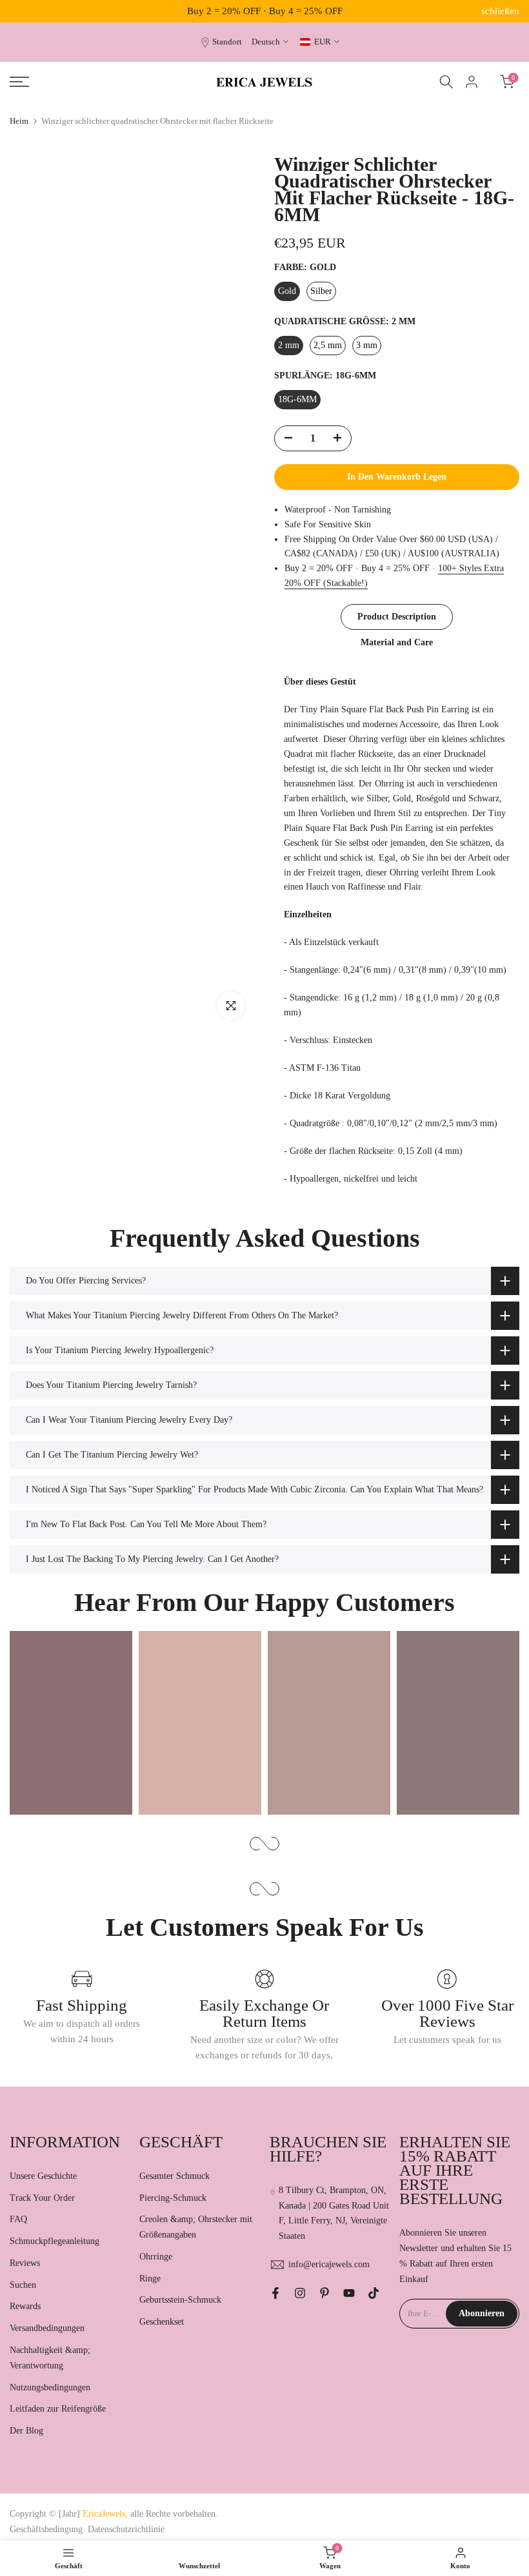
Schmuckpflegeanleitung (55, 2241)
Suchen (23, 2285)
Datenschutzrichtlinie (126, 2529)
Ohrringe (156, 2257)
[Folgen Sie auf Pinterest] (324, 2293)
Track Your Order (42, 2198)
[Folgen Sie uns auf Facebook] (275, 2293)
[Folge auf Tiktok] (374, 2293)
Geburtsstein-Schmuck (180, 2300)
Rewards (25, 2306)
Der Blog (26, 2431)
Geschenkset (162, 2322)
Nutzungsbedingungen (50, 2387)
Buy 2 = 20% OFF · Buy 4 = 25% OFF (265, 11)
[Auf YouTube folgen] (349, 2293)
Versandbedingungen (47, 2328)
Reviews (25, 2263)
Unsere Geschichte (43, 2176)
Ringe (150, 2278)
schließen (29, 11)
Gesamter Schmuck (175, 2176)
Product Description (397, 617)
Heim (19, 121)
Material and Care (397, 642)
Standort (227, 42)
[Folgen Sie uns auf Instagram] (300, 2293)
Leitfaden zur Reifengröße (58, 2409)
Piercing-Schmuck (173, 2198)
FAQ (18, 2219)
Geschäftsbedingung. (47, 2529)
